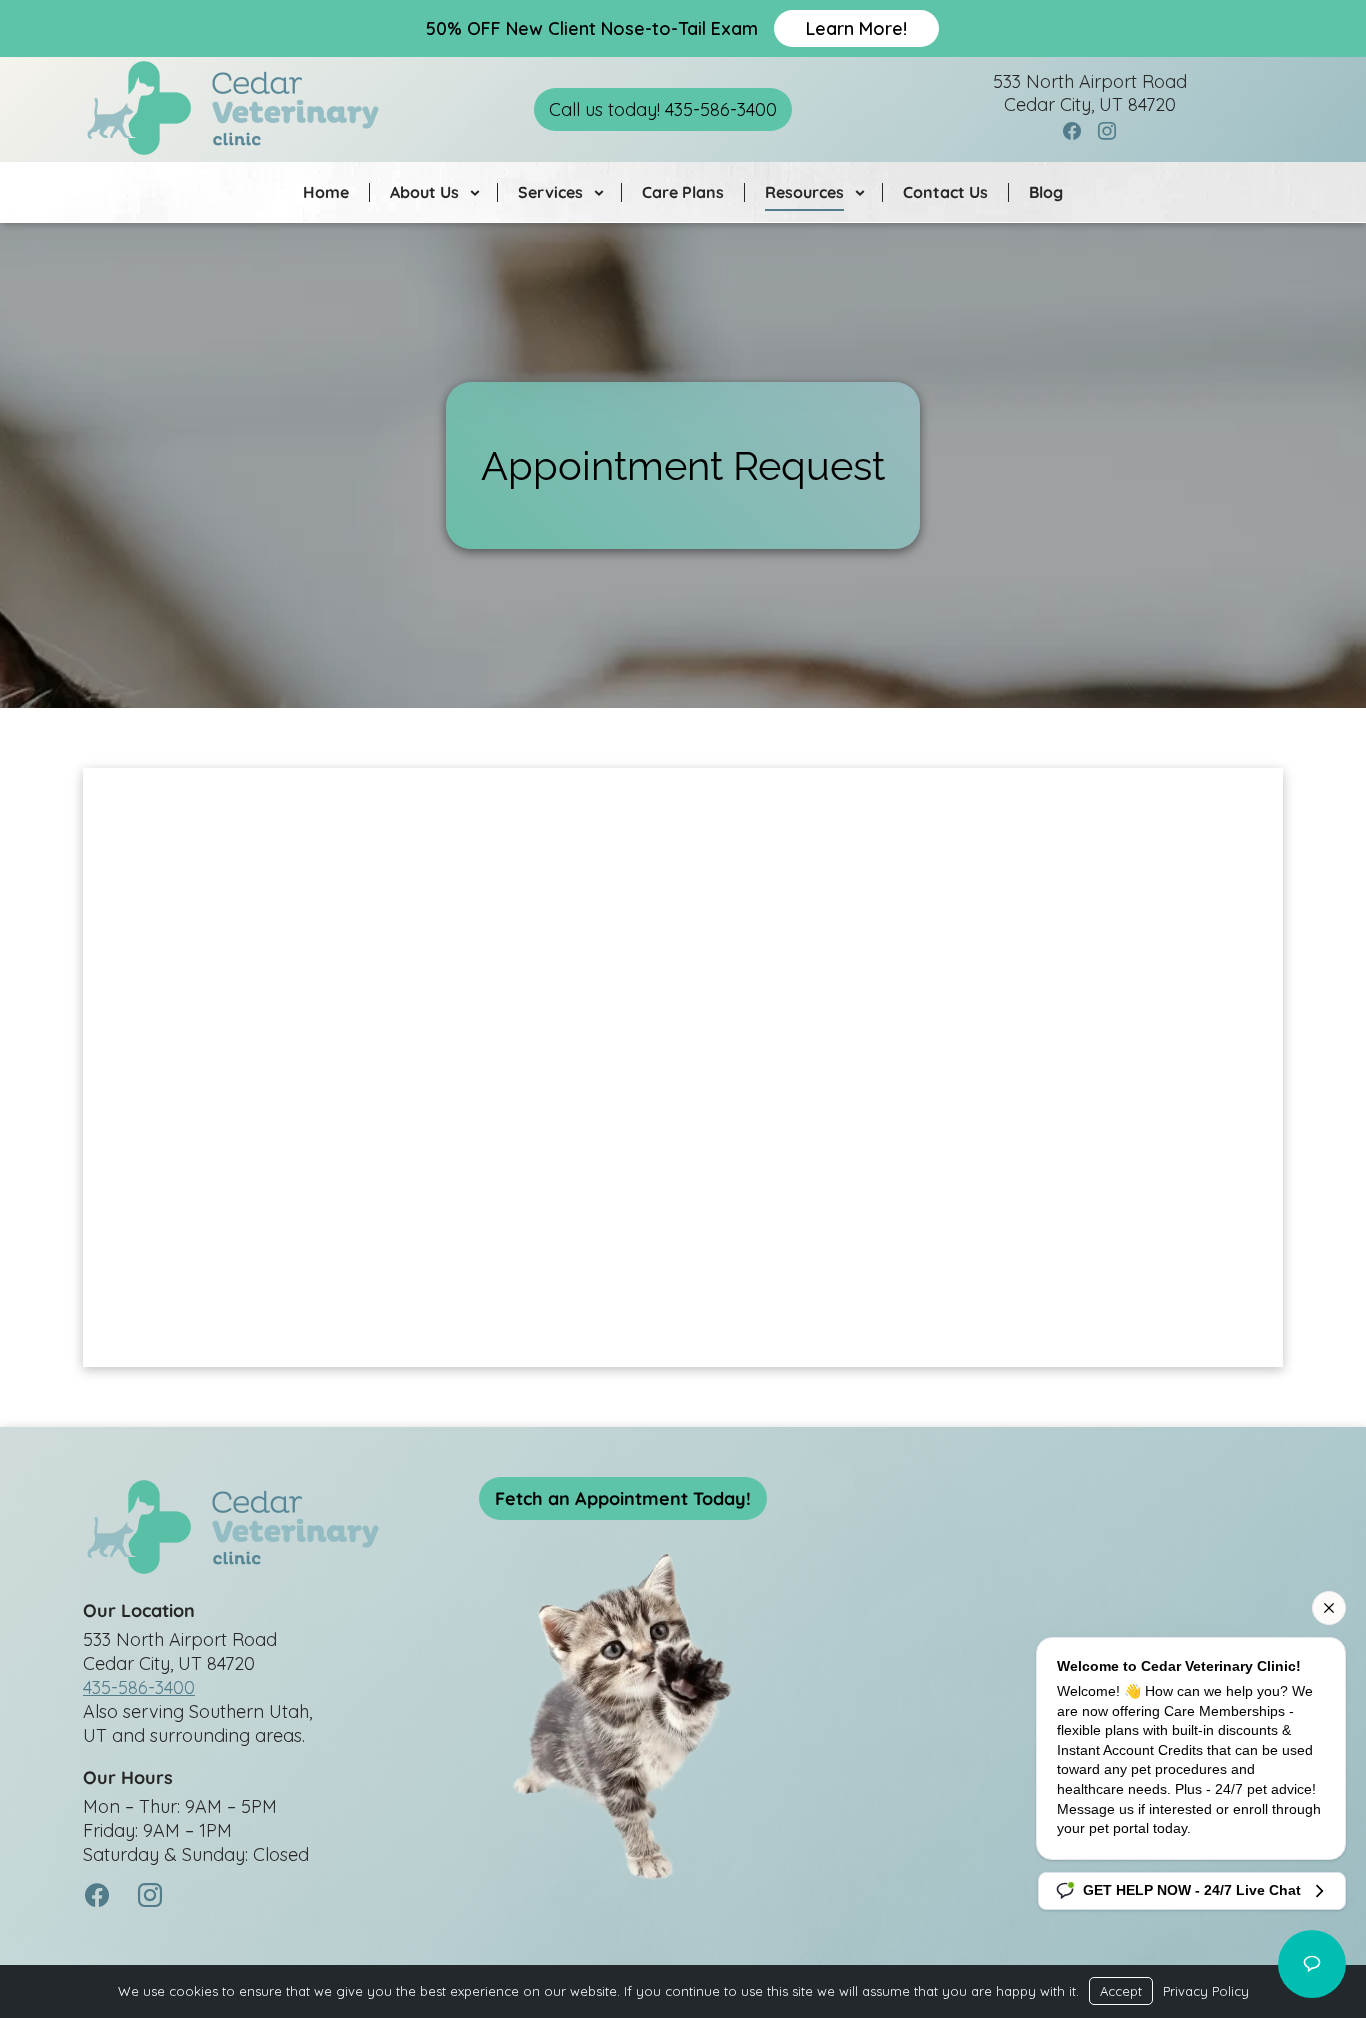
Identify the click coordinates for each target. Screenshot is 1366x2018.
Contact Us (945, 192)
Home (326, 192)
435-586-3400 (139, 1687)
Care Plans (683, 192)
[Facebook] (1072, 132)
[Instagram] (1108, 132)
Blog (1046, 192)
